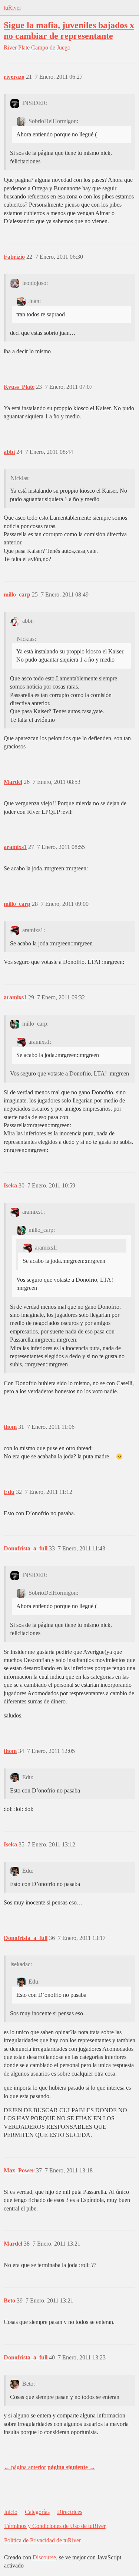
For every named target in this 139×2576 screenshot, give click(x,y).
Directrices (70, 2512)
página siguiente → (71, 2467)
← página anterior (25, 2467)
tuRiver (12, 8)
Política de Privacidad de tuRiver (42, 2540)
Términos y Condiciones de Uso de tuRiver (55, 2526)
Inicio (11, 2512)
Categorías (37, 2512)
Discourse (44, 2557)
